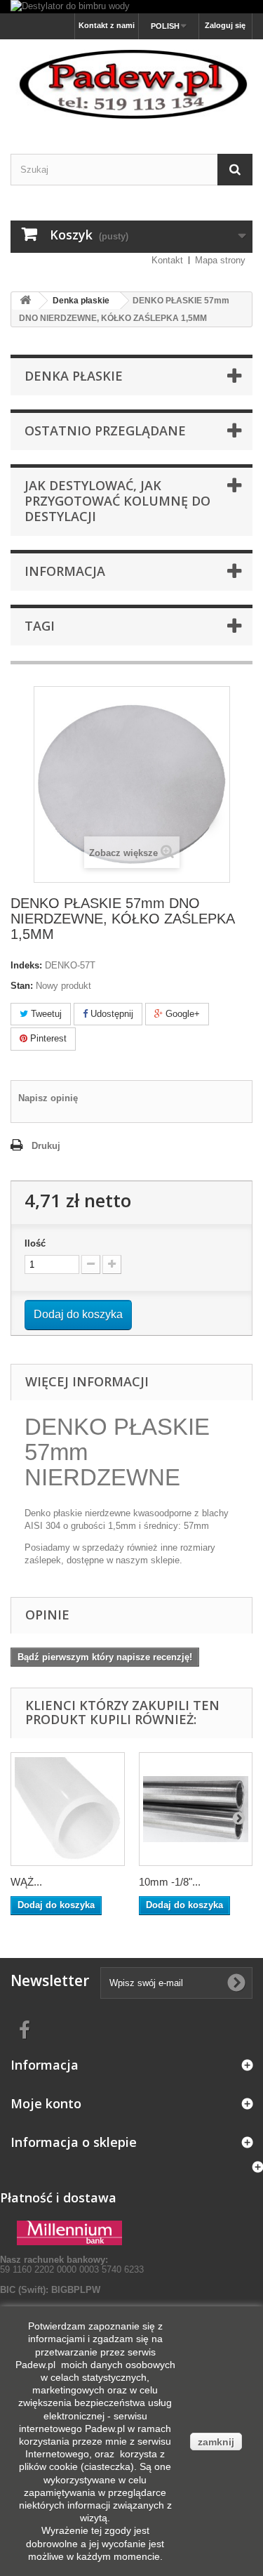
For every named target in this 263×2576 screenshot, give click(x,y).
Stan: (22, 986)
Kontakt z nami (107, 25)
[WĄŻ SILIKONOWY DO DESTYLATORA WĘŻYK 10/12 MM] (68, 1809)
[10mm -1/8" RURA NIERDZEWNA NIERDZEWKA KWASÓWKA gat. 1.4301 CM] (196, 1809)
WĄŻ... (26, 1882)
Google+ (181, 1014)
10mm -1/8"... (170, 1882)
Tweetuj (45, 1014)
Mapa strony (220, 260)
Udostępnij (110, 1014)
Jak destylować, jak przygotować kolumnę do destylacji (117, 501)
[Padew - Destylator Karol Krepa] (131, 84)
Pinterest (47, 1038)
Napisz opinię (48, 1098)
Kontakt (167, 260)
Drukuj (46, 1146)
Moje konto (46, 2103)
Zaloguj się (225, 25)
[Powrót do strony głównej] (25, 301)
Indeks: (26, 965)
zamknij (216, 2442)
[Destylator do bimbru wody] (131, 7)
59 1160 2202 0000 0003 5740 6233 (72, 2265)
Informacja (65, 571)
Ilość (35, 1243)
